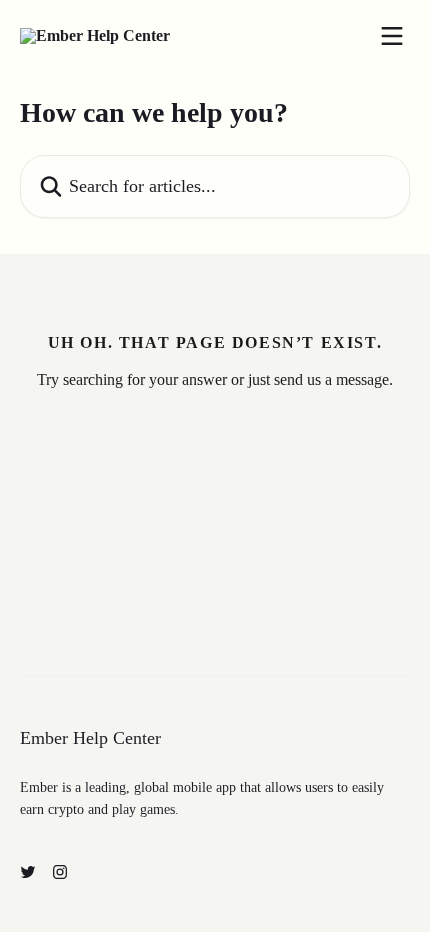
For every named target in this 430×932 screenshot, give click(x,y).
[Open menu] (392, 36)
